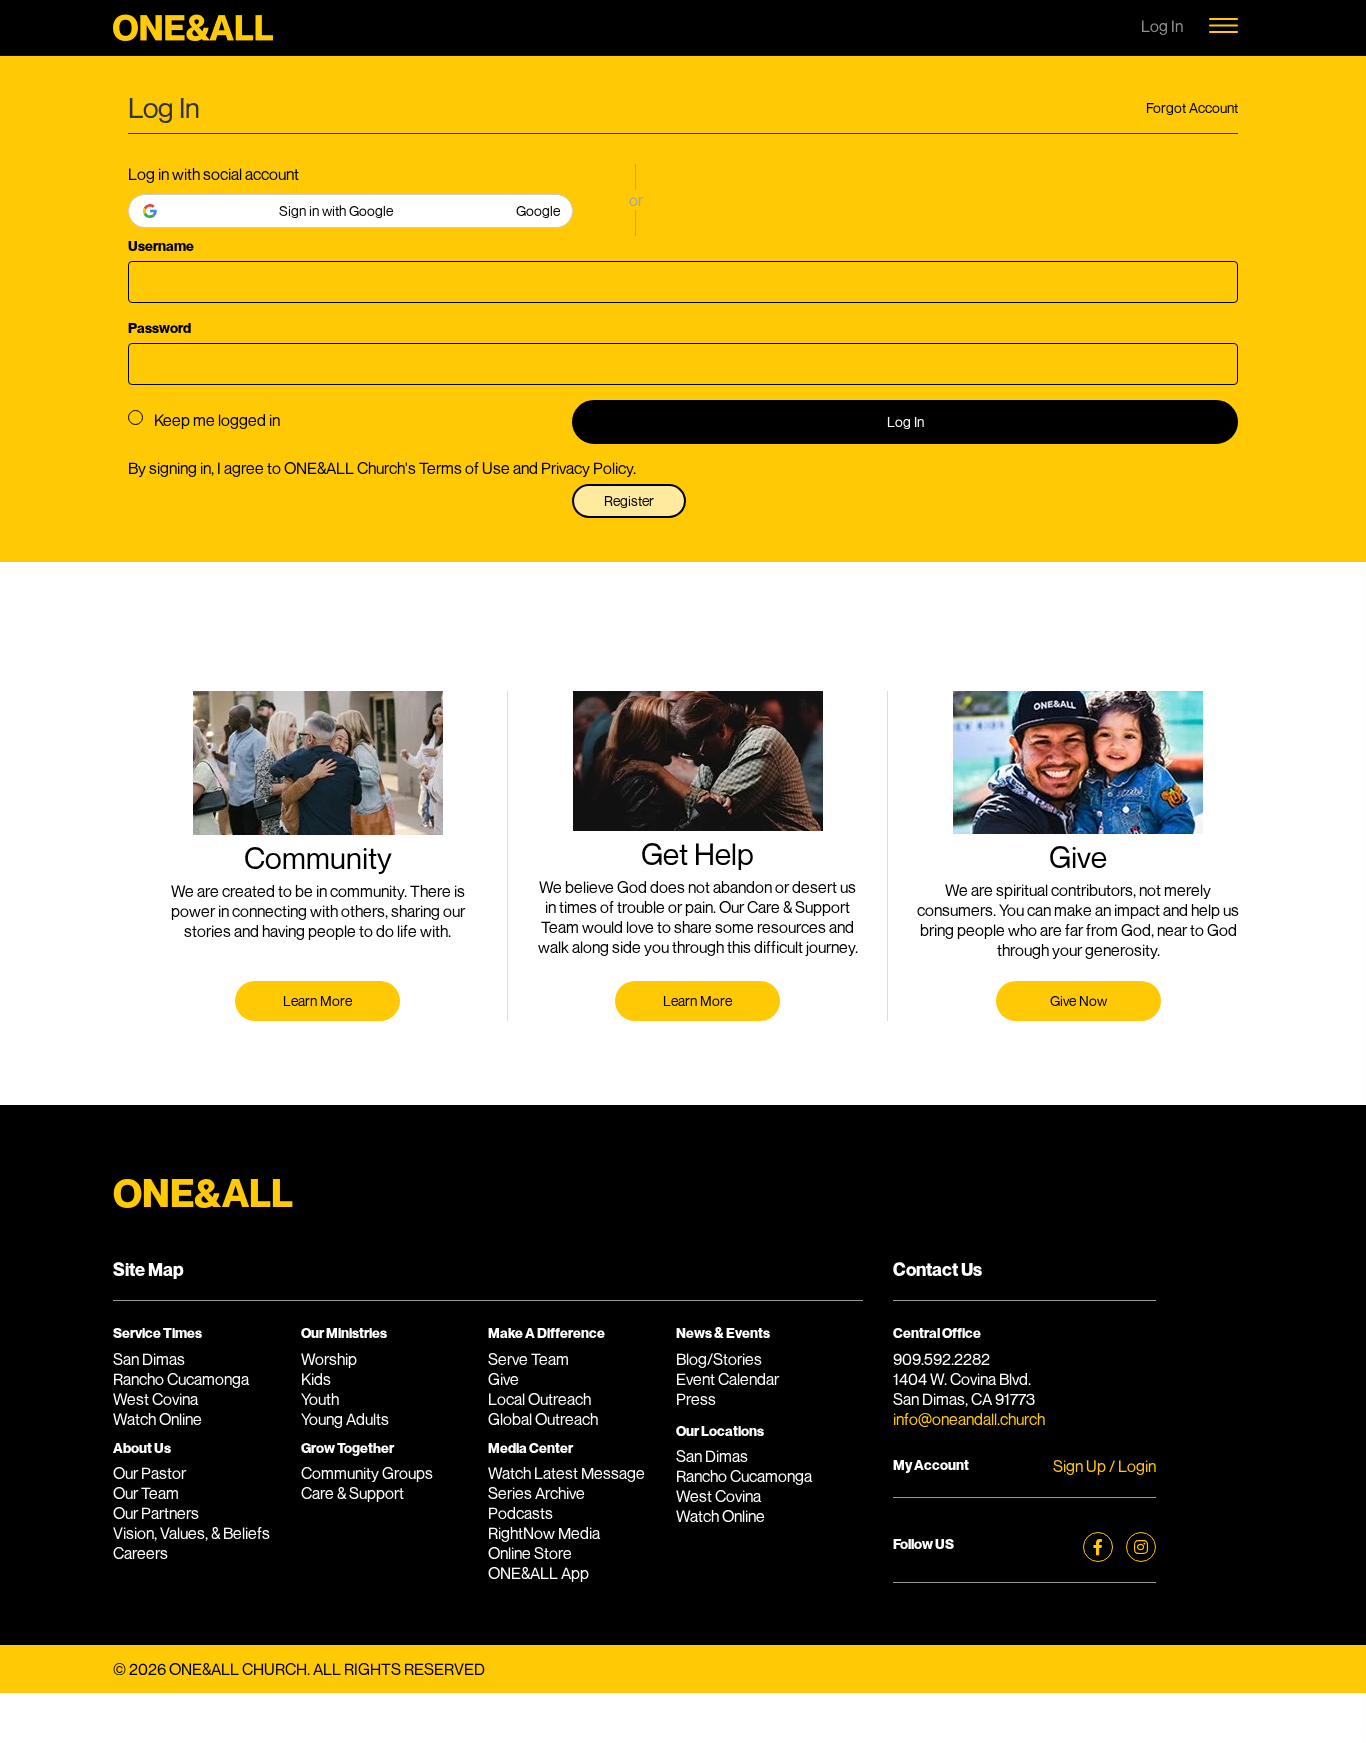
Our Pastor (149, 1473)
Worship (329, 1359)
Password (159, 327)
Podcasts (520, 1513)
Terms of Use (464, 468)
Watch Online (157, 1419)
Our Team (146, 1493)
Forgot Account (1192, 107)
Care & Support (352, 1493)
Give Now (1078, 1000)
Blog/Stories (719, 1359)
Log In (905, 421)
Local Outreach (539, 1399)
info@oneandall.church (969, 1419)
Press (696, 1399)
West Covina (155, 1399)
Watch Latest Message (566, 1473)
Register (629, 500)
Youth (320, 1399)
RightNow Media (544, 1533)
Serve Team (528, 1359)
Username (161, 245)
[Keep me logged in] (135, 417)
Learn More (317, 1000)
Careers (140, 1553)
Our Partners (156, 1513)
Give (503, 1379)
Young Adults (345, 1419)
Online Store (530, 1553)
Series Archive (536, 1493)
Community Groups (367, 1473)
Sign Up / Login (1104, 1466)
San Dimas (149, 1359)
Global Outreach (543, 1419)
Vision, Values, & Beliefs (191, 1533)
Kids (316, 1379)
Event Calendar (727, 1379)
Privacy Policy (587, 468)
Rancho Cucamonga (181, 1379)
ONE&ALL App (538, 1573)
